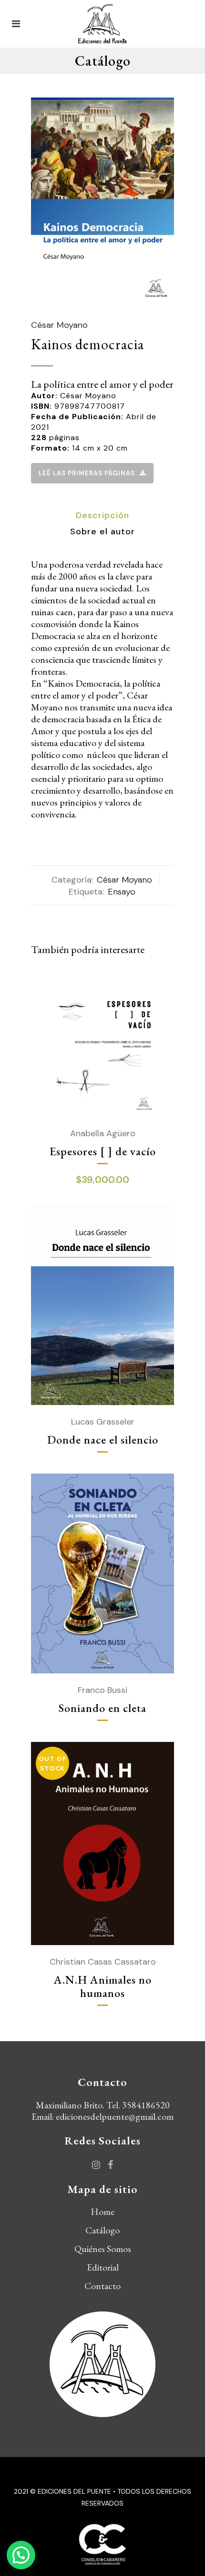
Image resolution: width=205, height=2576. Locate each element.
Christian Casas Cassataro (103, 1962)
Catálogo (102, 2230)
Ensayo (122, 892)
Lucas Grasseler (103, 1422)
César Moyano (59, 325)
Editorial (103, 2267)
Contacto (102, 2286)
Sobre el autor (102, 531)
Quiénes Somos (103, 2249)
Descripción (102, 515)
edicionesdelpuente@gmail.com (115, 2116)
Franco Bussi (102, 1690)
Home (102, 2212)
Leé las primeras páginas (87, 473)
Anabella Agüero (103, 1133)
